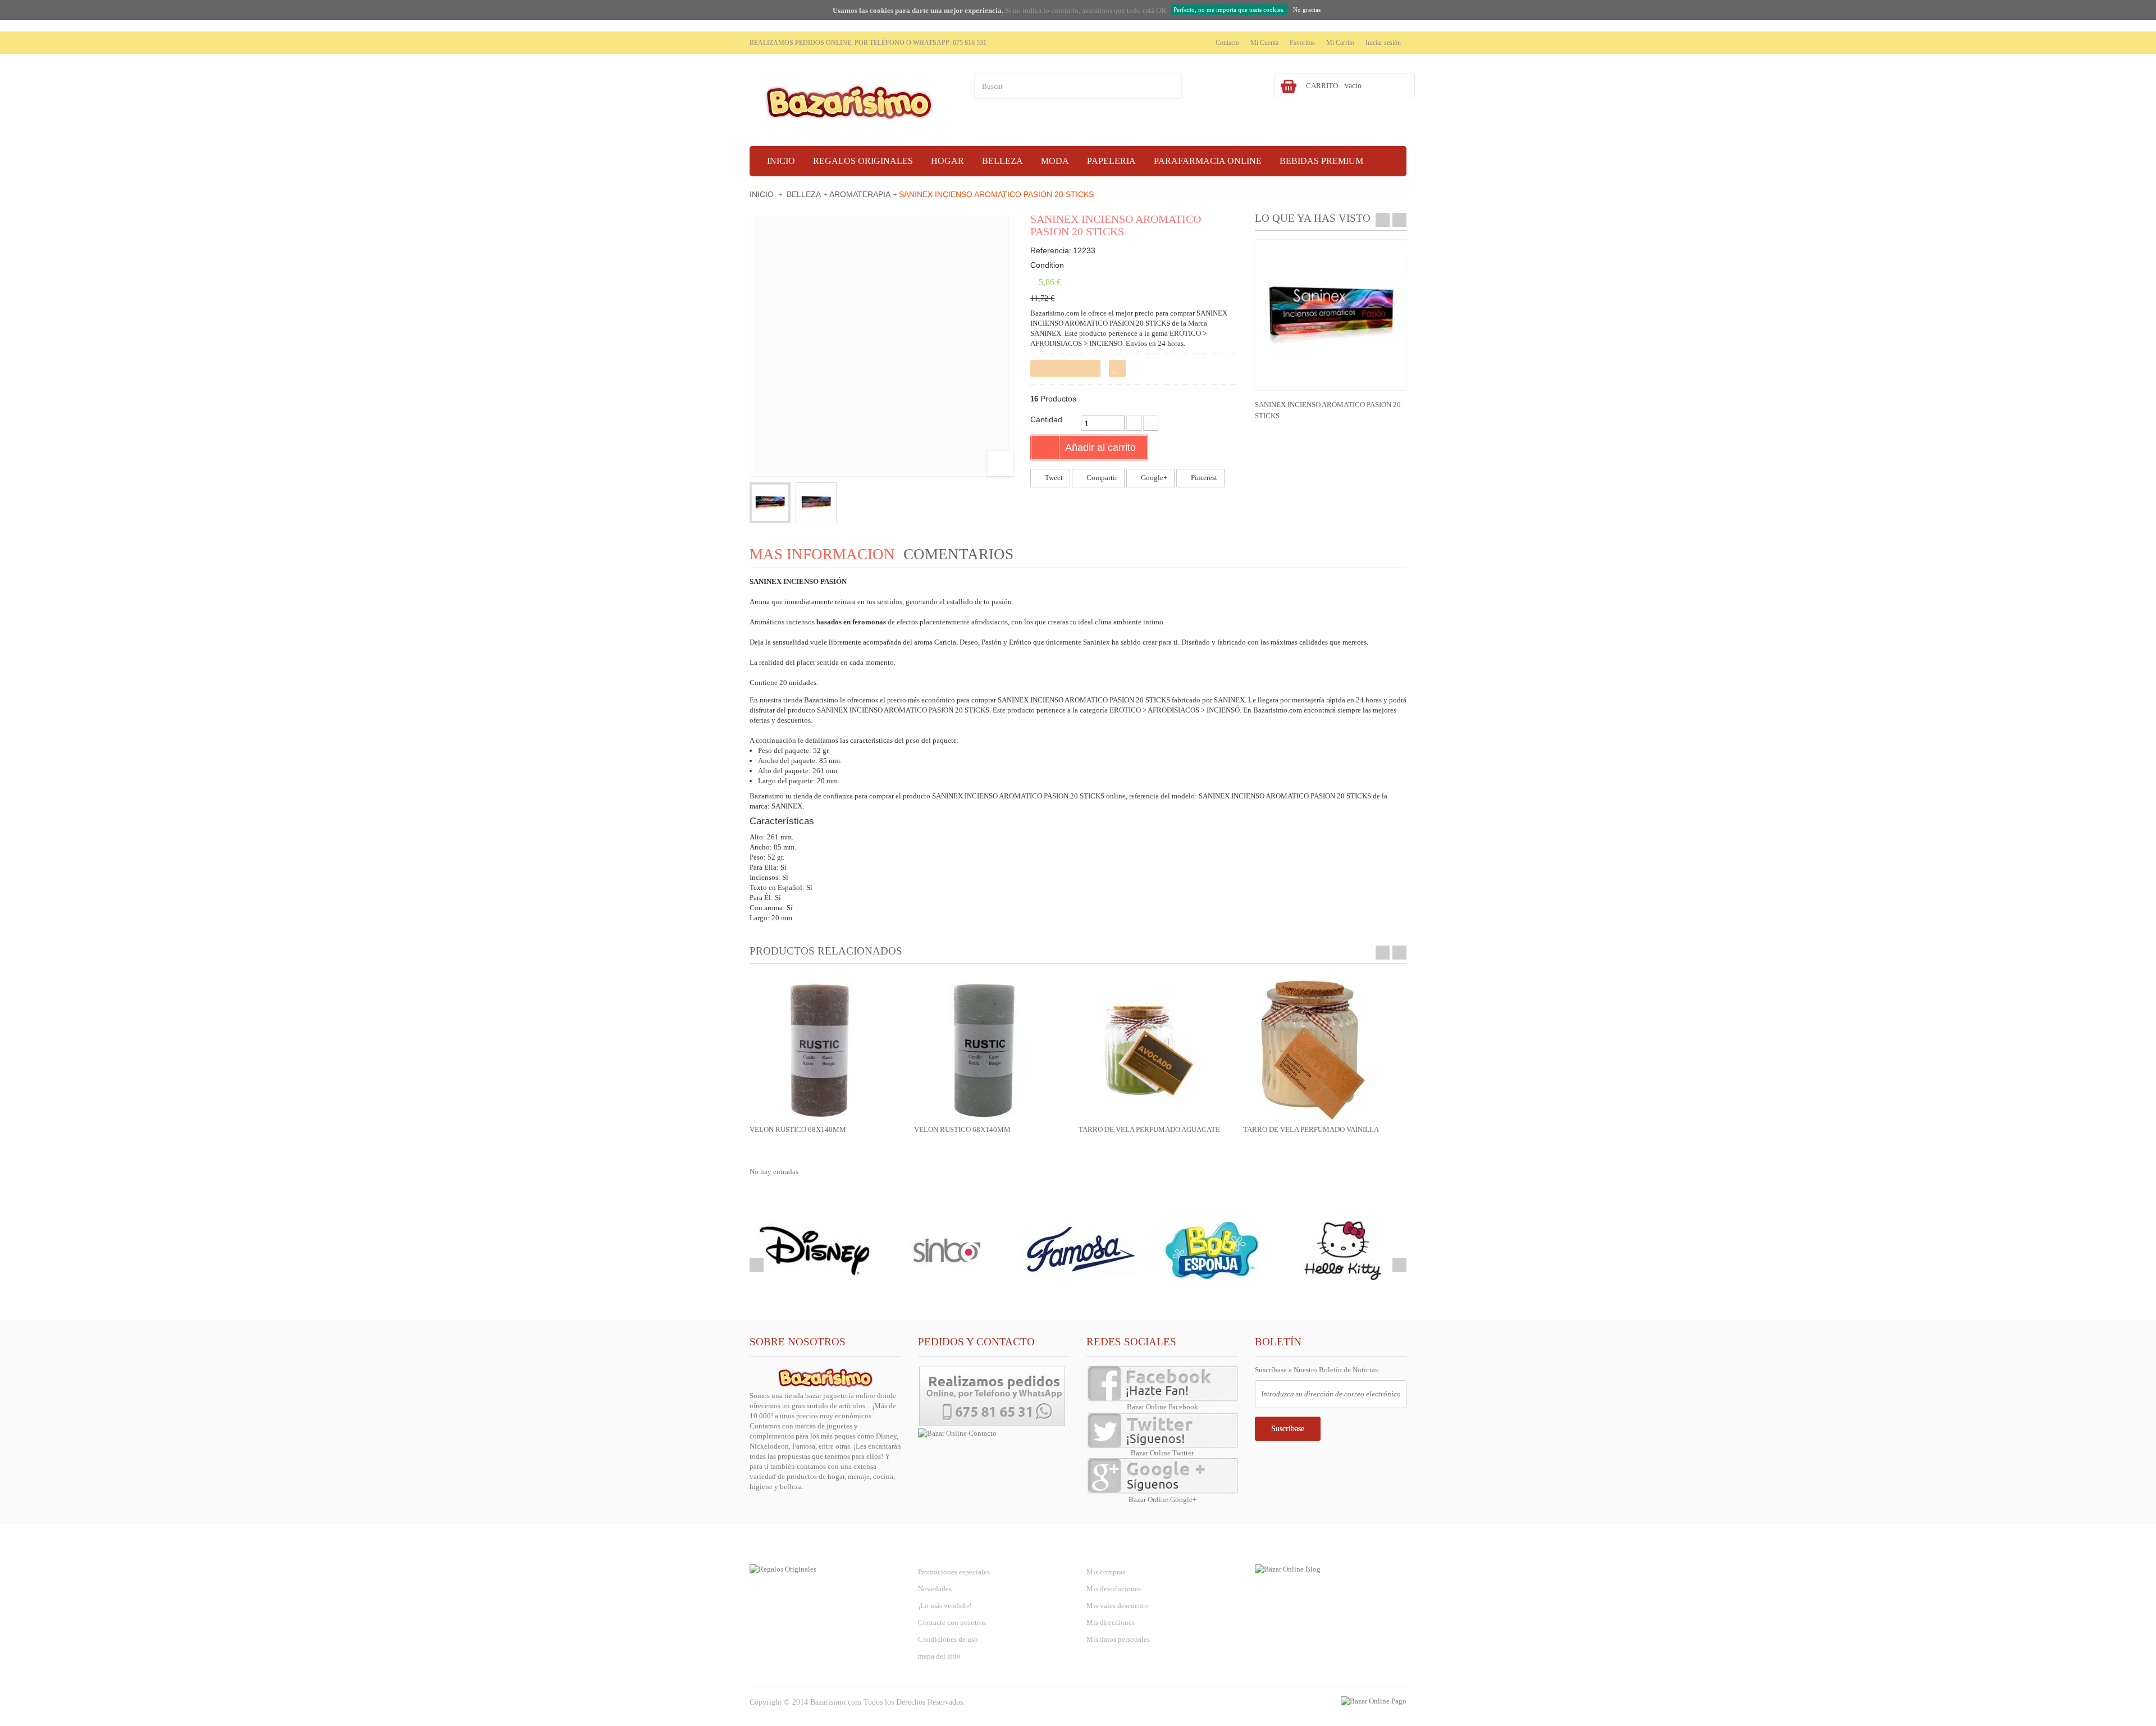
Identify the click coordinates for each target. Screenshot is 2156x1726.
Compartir (1101, 478)
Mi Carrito (1340, 43)
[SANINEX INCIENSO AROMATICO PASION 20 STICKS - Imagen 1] (770, 503)
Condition (1047, 265)
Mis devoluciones (1114, 1589)
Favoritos (1302, 43)
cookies (881, 10)
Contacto (1227, 43)
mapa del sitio (939, 1656)
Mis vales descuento (1117, 1606)
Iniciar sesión (1383, 43)
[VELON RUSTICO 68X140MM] (820, 1050)
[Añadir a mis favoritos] (1117, 368)
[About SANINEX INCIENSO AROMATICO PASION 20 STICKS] (1331, 315)
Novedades (935, 1589)
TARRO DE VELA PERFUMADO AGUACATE (1149, 1129)
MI (1116, 1549)
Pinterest (1203, 478)
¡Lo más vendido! (945, 1606)
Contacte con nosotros (952, 1622)
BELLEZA (804, 194)
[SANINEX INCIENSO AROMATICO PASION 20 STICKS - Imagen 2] (816, 503)
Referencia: (1051, 250)
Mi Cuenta (1264, 43)
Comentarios (958, 554)
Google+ (1153, 478)
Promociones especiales (954, 1572)
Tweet (1053, 478)
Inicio (762, 194)
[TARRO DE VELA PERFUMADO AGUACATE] (1149, 1050)
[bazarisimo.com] (853, 101)
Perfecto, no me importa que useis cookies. (1229, 10)
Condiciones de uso (948, 1639)
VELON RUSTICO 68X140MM (798, 1129)
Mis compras (1106, 1572)
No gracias (1307, 10)
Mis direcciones (1111, 1622)
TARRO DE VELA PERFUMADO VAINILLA (1311, 1129)
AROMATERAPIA (860, 194)
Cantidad (1046, 419)
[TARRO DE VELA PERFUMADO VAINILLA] (1313, 1050)
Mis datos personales (1118, 1639)
